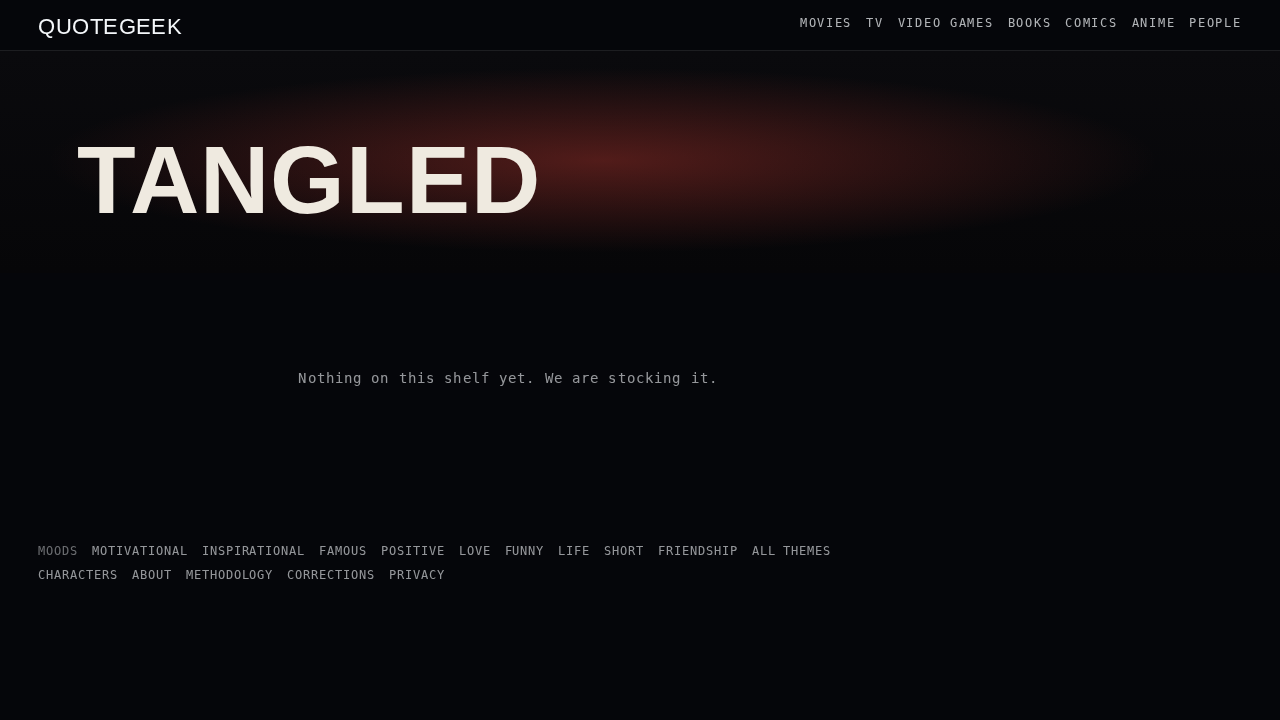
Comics (1091, 23)
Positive (413, 551)
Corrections (331, 575)
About (152, 575)
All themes (792, 551)
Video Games (946, 23)
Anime (1154, 23)
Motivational (140, 551)
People (1215, 23)
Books (1030, 23)
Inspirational (253, 551)
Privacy (417, 575)
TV (874, 23)
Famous (343, 551)
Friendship (698, 551)
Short (624, 551)
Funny (525, 551)
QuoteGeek (110, 25)
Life (574, 551)
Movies (826, 23)
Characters (78, 575)
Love (475, 551)
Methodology (230, 575)
